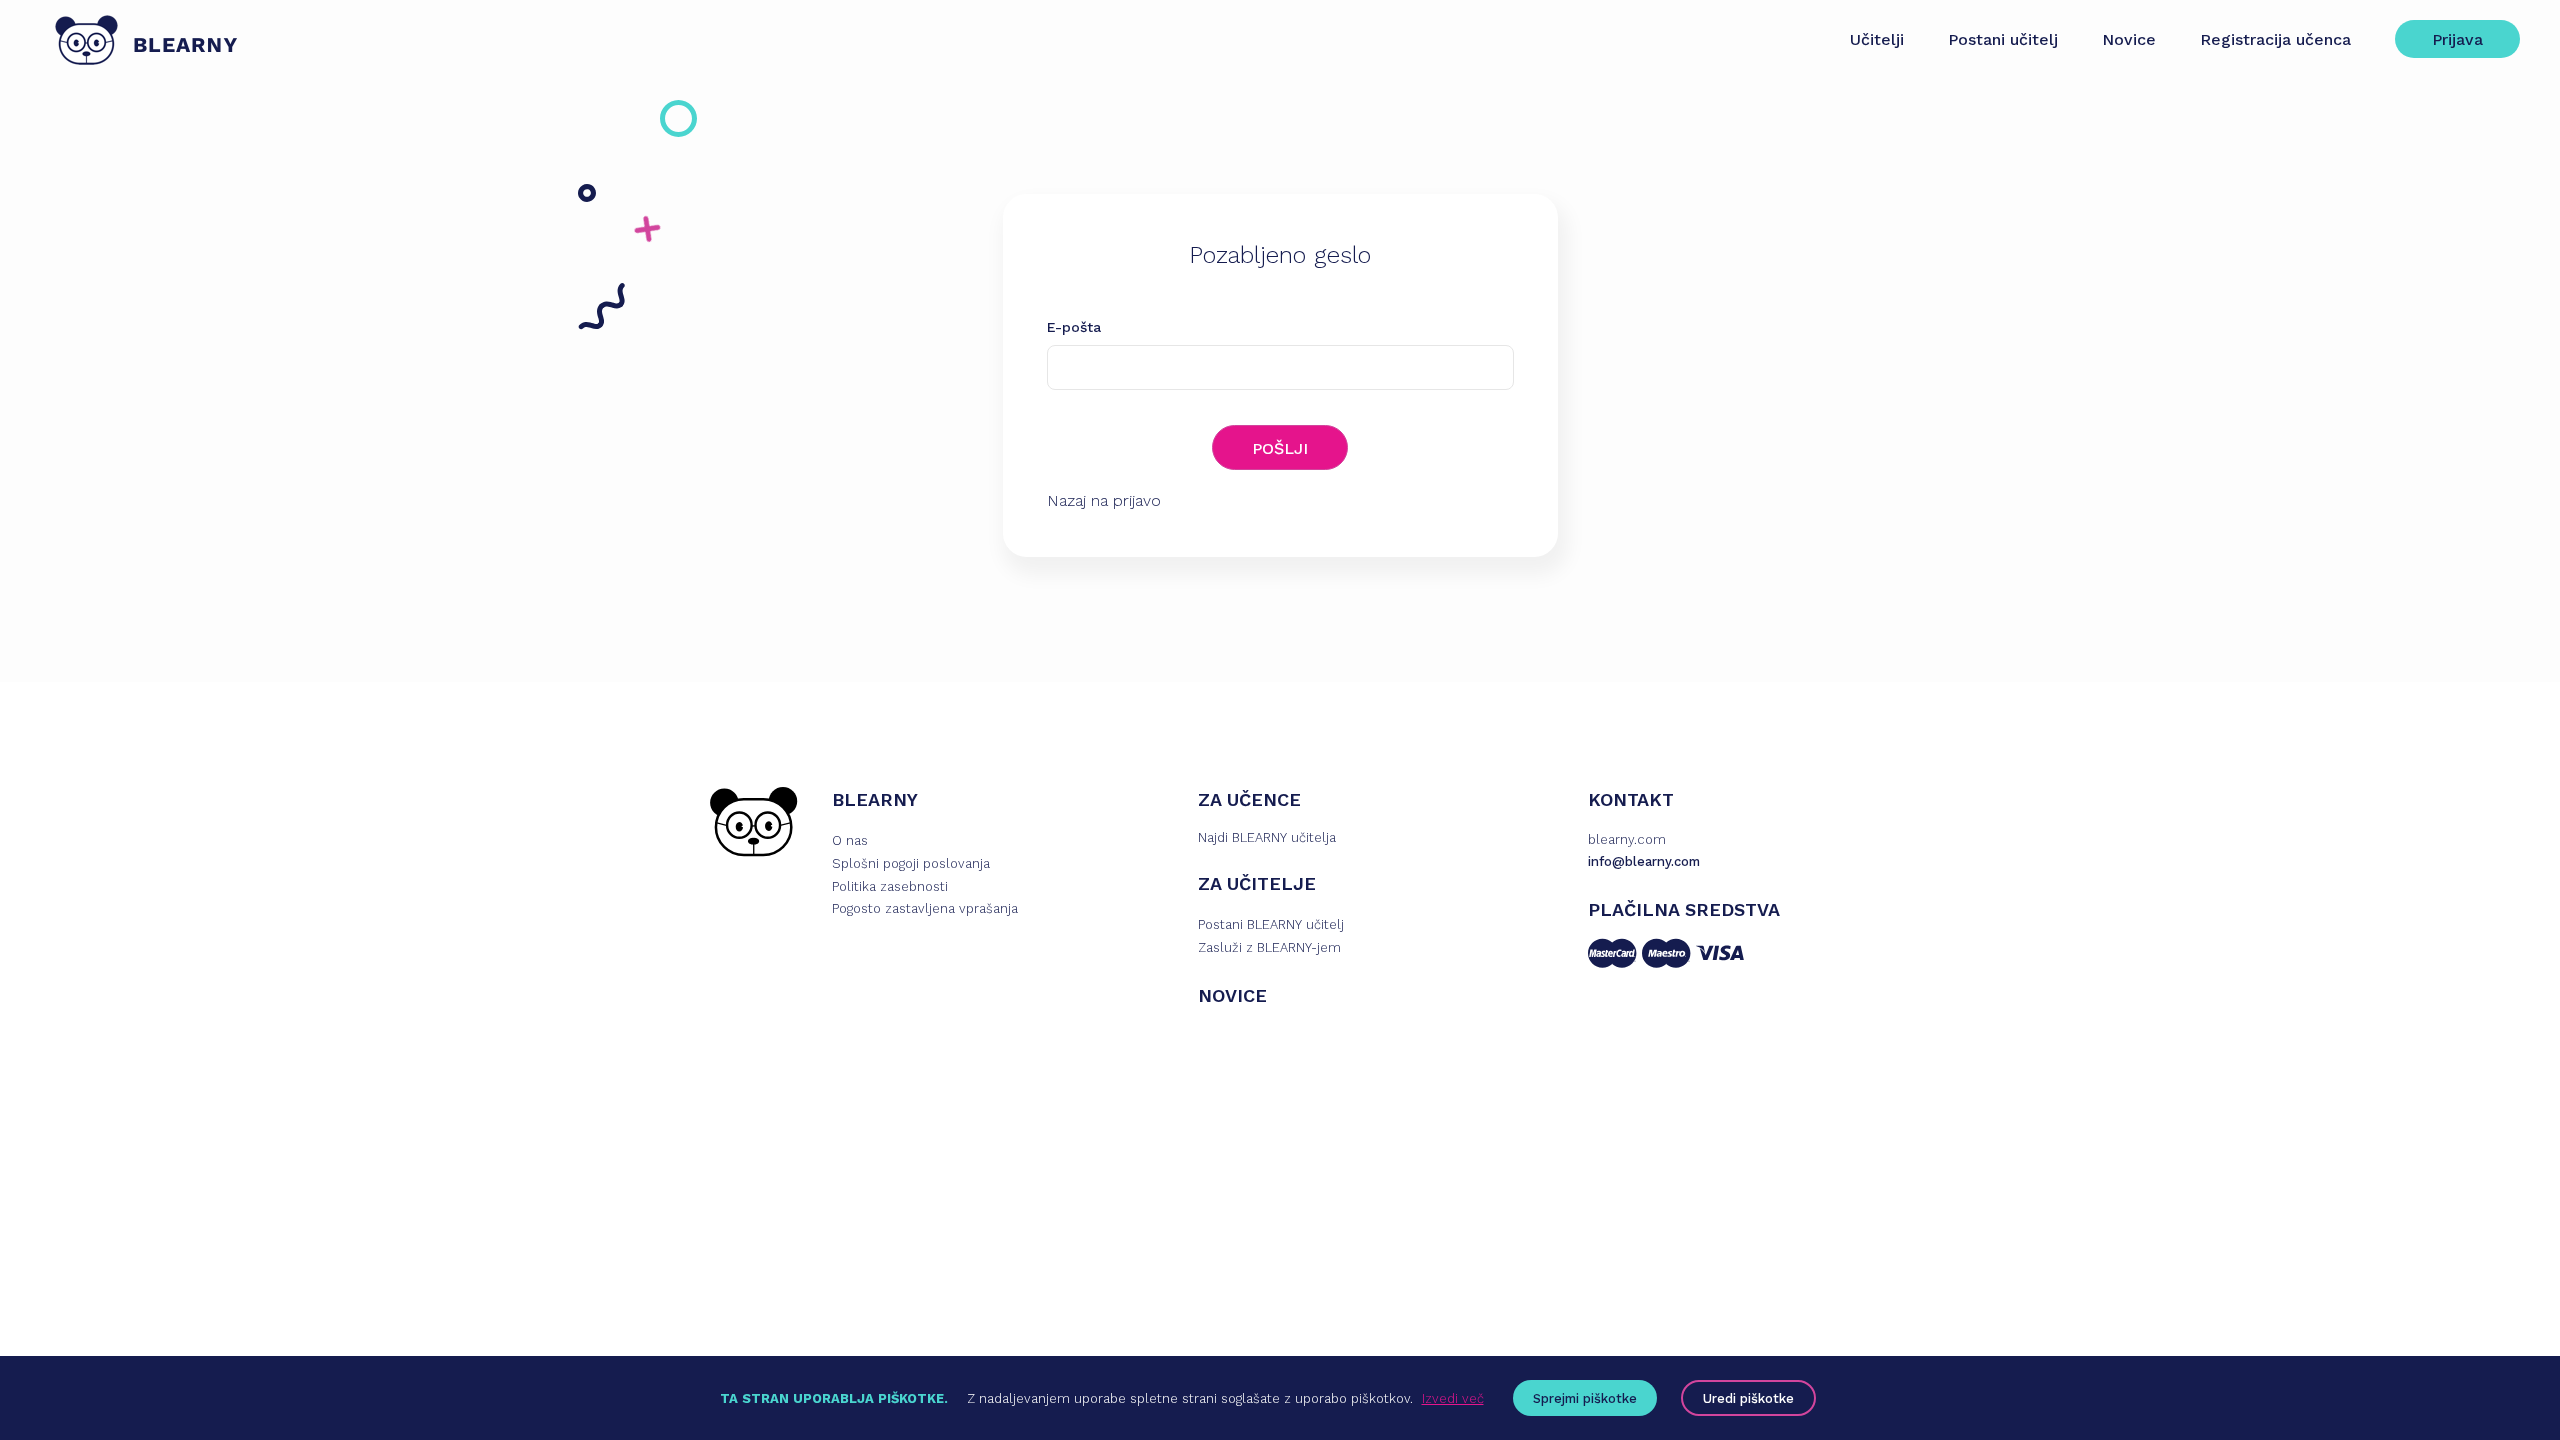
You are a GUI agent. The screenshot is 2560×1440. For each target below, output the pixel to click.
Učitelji (1877, 39)
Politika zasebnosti (890, 886)
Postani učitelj (2003, 39)
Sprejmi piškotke (1585, 1398)
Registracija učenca (2275, 39)
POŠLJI (1280, 448)
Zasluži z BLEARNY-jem (1269, 947)
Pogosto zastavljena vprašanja (925, 908)
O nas (850, 840)
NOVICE (1232, 995)
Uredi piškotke (1748, 1398)
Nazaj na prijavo (1104, 500)
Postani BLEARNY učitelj (1271, 924)
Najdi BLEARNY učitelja (1267, 837)
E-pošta (1074, 327)
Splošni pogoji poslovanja (911, 863)
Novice (2129, 39)
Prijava (2457, 39)
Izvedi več (1453, 1398)
